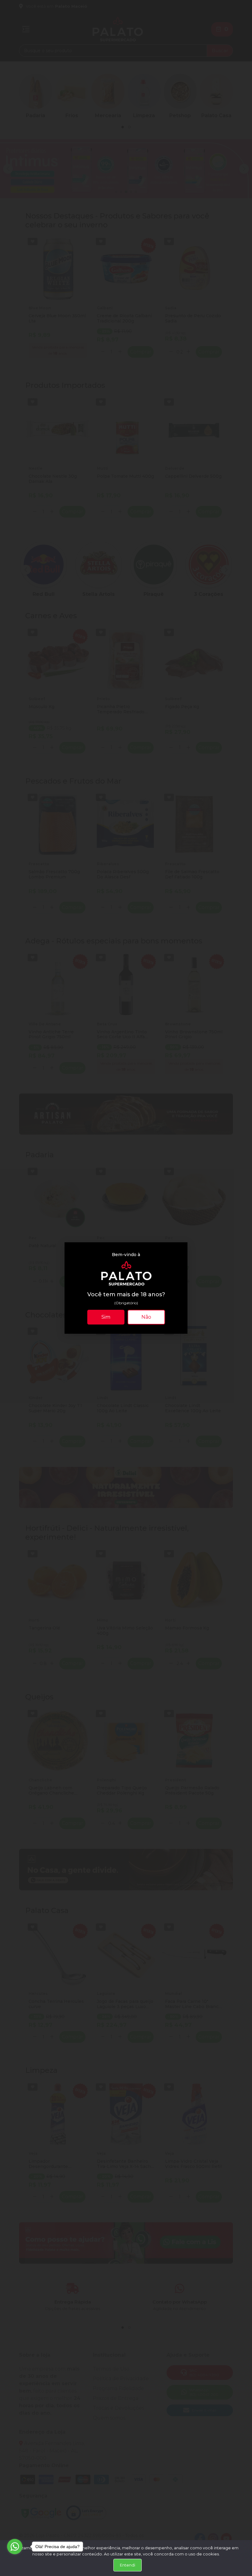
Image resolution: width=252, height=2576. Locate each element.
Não (146, 1317)
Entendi (128, 2565)
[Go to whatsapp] (15, 2547)
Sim (106, 1317)
